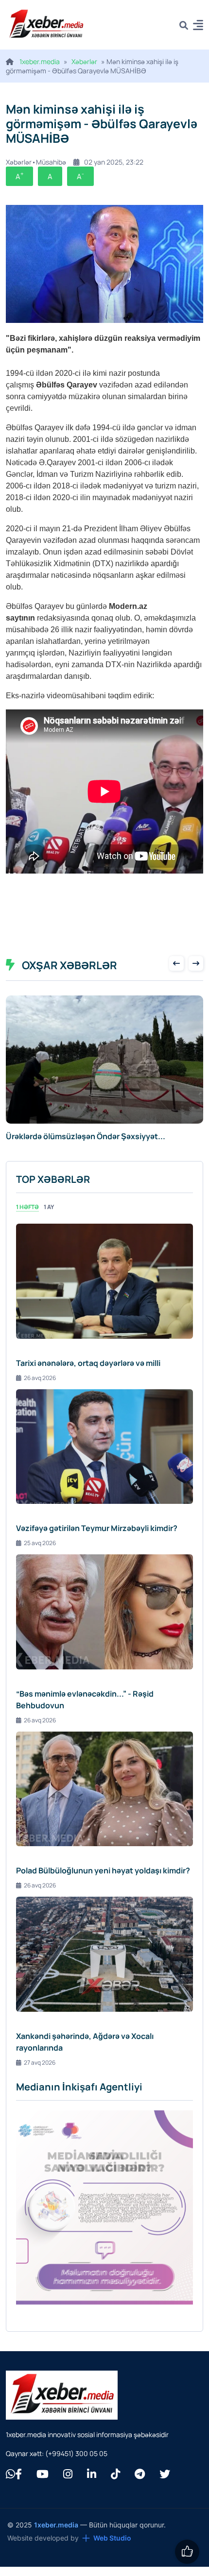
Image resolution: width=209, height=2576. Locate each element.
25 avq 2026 (40, 1554)
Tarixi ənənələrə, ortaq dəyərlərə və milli (88, 1374)
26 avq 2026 (40, 1389)
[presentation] (176, 963)
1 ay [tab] (49, 1218)
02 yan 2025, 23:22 (114, 162)
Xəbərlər (84, 61)
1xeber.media (40, 61)
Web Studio (112, 2549)
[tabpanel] (104, 1656)
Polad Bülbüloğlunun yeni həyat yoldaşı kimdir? (103, 1881)
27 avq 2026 (40, 2073)
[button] (198, 26)
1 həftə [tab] (27, 1218)
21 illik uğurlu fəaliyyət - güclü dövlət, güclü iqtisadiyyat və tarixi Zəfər (85, 1142)
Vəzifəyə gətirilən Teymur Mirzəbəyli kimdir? (97, 1539)
